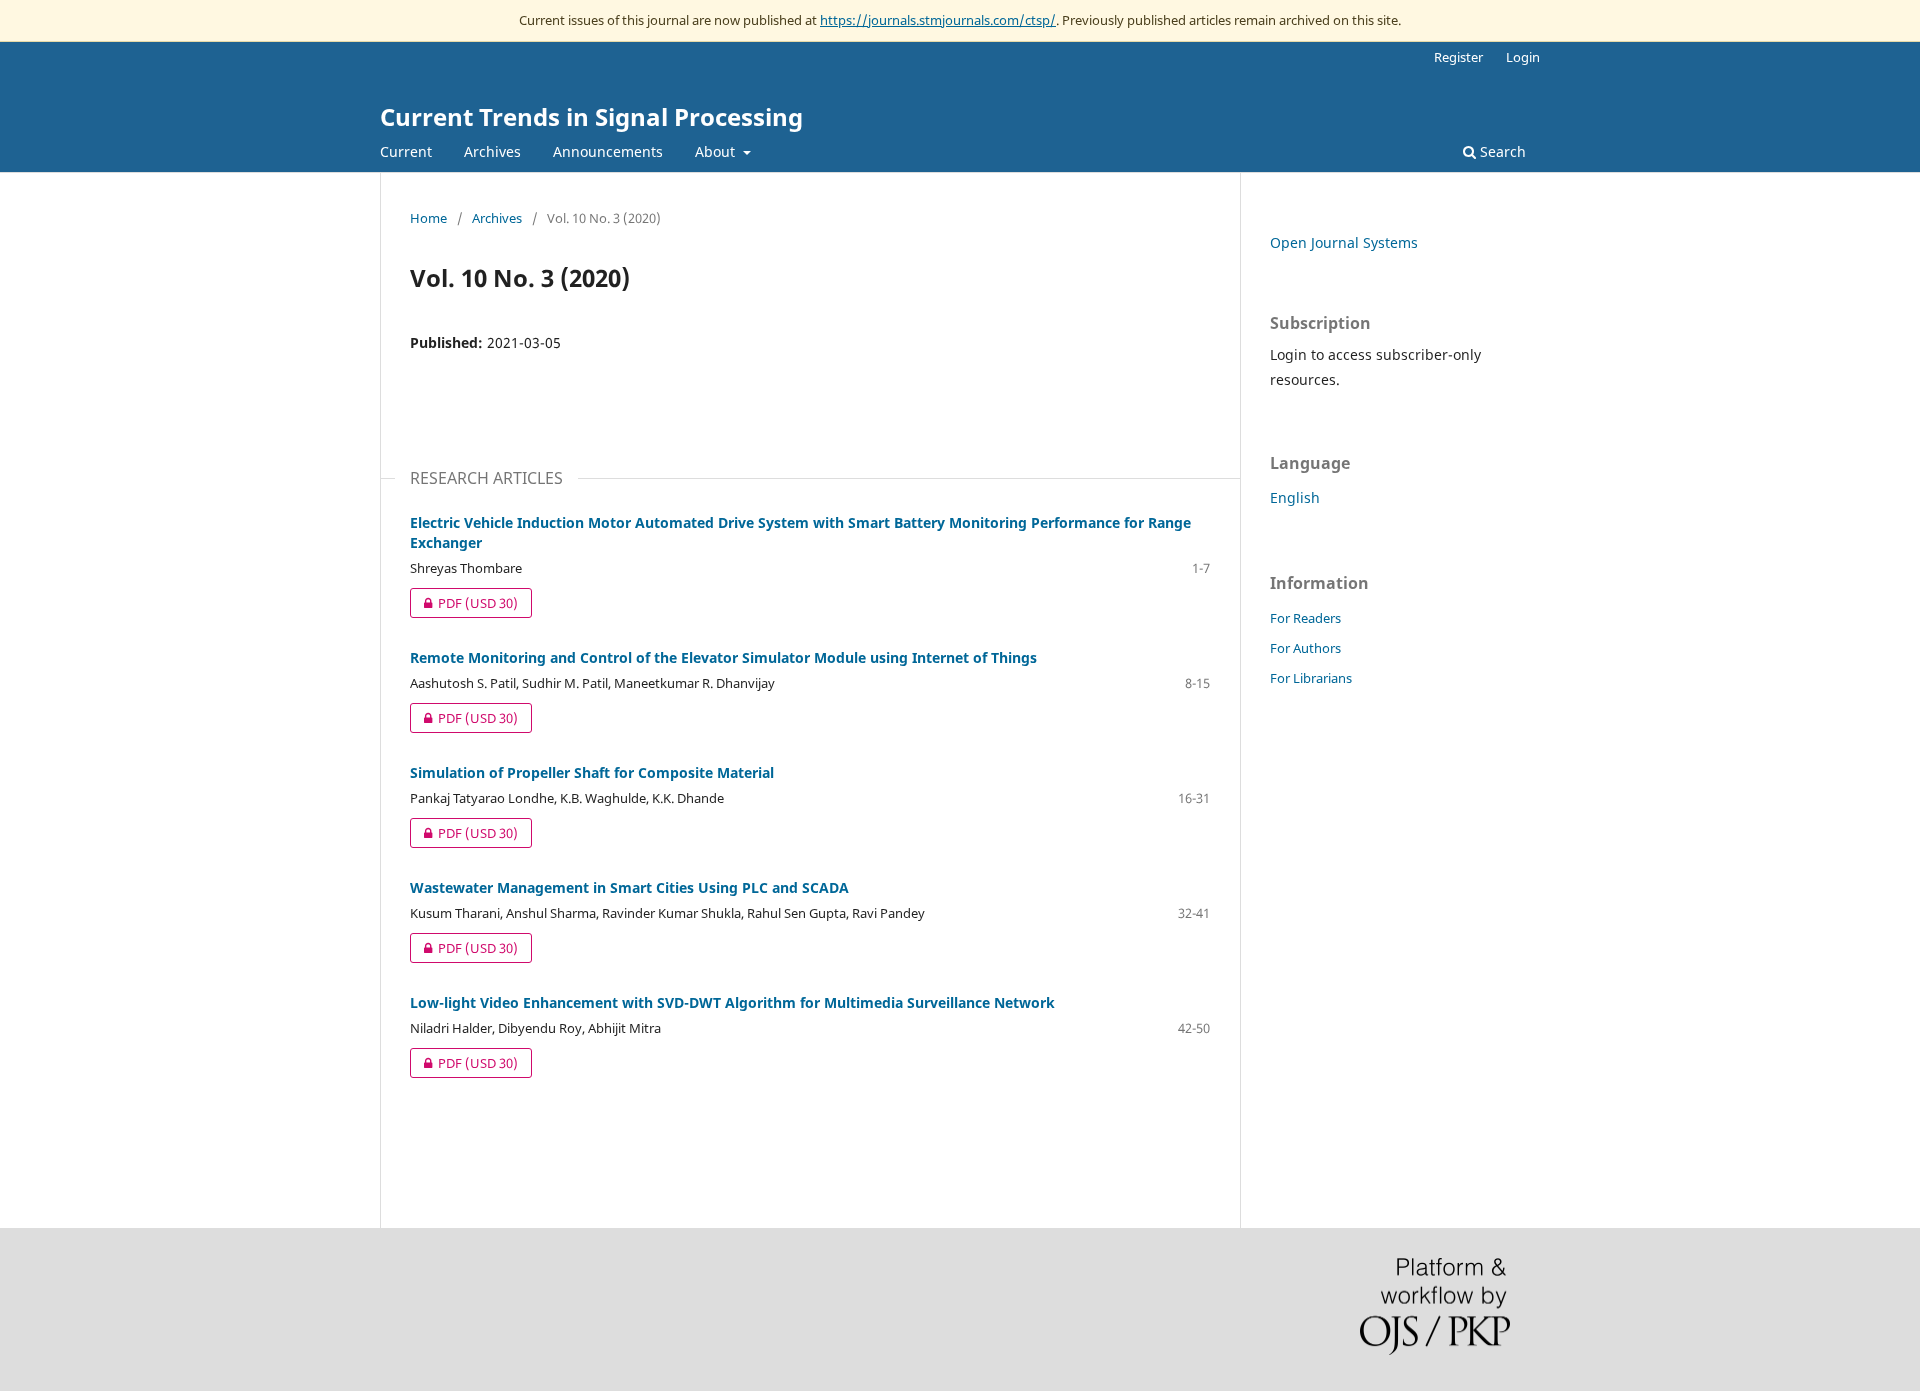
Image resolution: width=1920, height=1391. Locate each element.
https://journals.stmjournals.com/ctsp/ (938, 20)
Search (1501, 151)
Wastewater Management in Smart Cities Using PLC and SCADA (629, 887)
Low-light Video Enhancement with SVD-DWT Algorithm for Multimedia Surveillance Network (732, 1002)
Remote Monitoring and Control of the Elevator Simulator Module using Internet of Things (723, 657)
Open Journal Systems (1344, 242)
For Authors (1305, 648)
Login (1523, 57)
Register (1458, 57)
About (717, 151)
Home (428, 218)
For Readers (1305, 618)
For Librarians (1311, 678)
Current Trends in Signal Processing (591, 116)
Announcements (608, 151)
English (1295, 497)
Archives (492, 151)
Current (406, 151)
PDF (464, 603)
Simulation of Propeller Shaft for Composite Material (592, 772)
